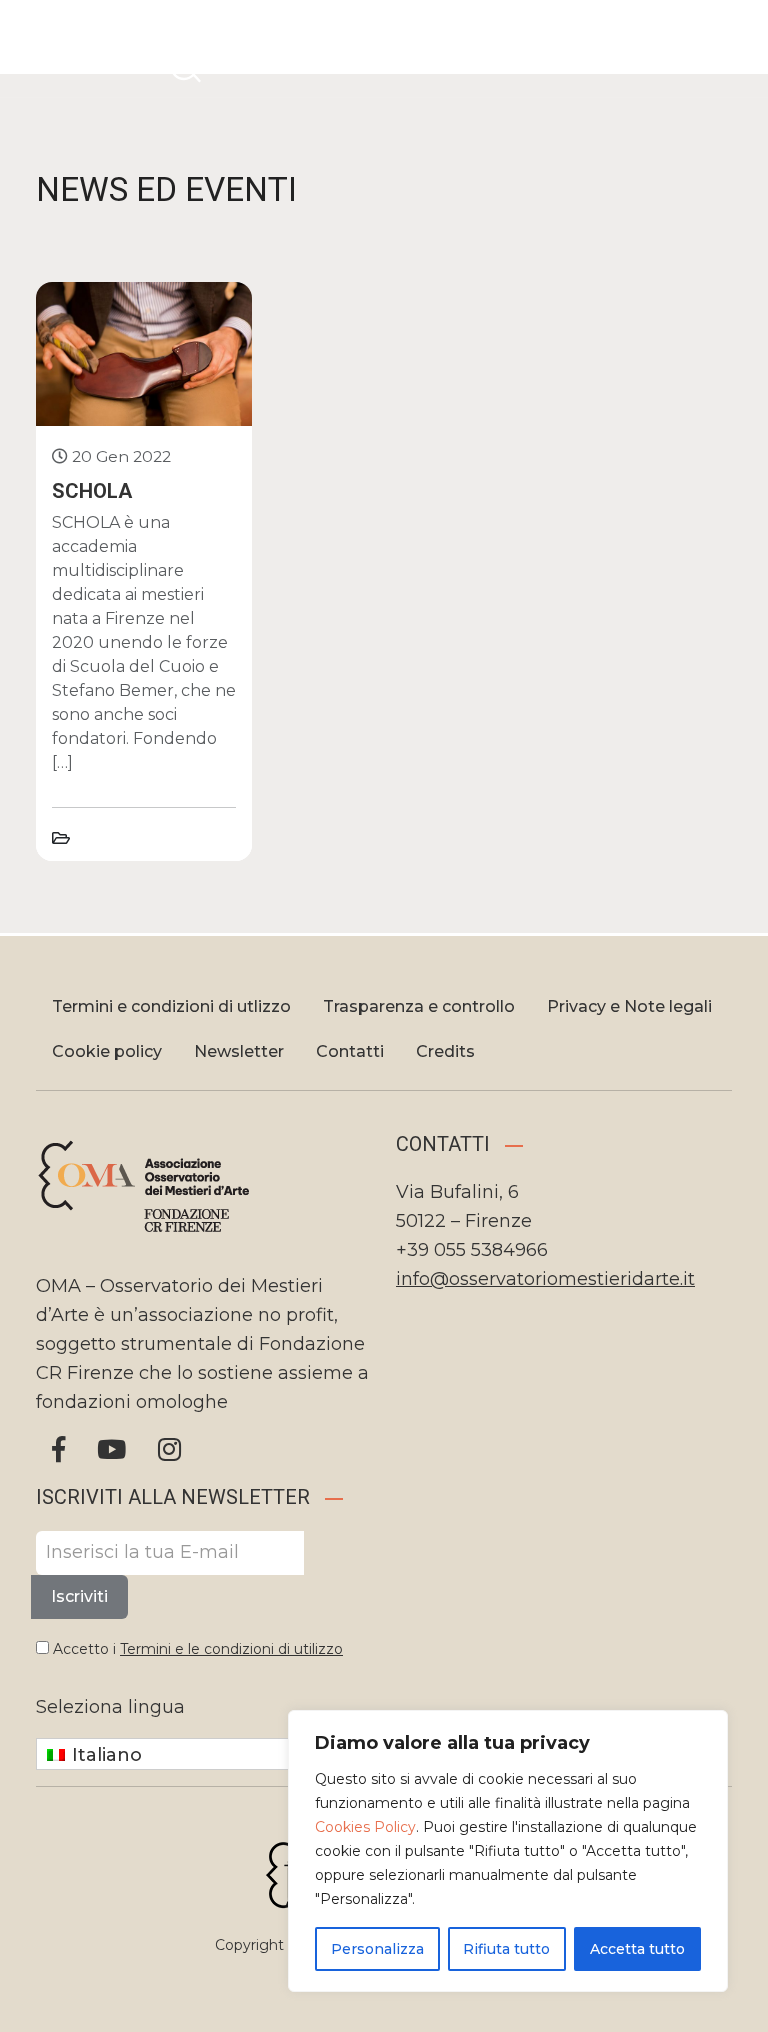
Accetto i (196, 1649)
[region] (508, 1851)
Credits (445, 1051)
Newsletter (239, 1051)
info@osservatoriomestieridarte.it (545, 1279)
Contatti (350, 1051)
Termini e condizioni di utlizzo (171, 1006)
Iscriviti (79, 1596)
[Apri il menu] (726, 46)
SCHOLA (92, 491)
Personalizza (377, 1949)
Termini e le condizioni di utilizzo (231, 1649)
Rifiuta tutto (506, 1949)
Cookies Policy (365, 1827)
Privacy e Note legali (629, 1006)
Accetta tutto (637, 1949)
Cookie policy (107, 1051)
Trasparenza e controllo (419, 1006)
